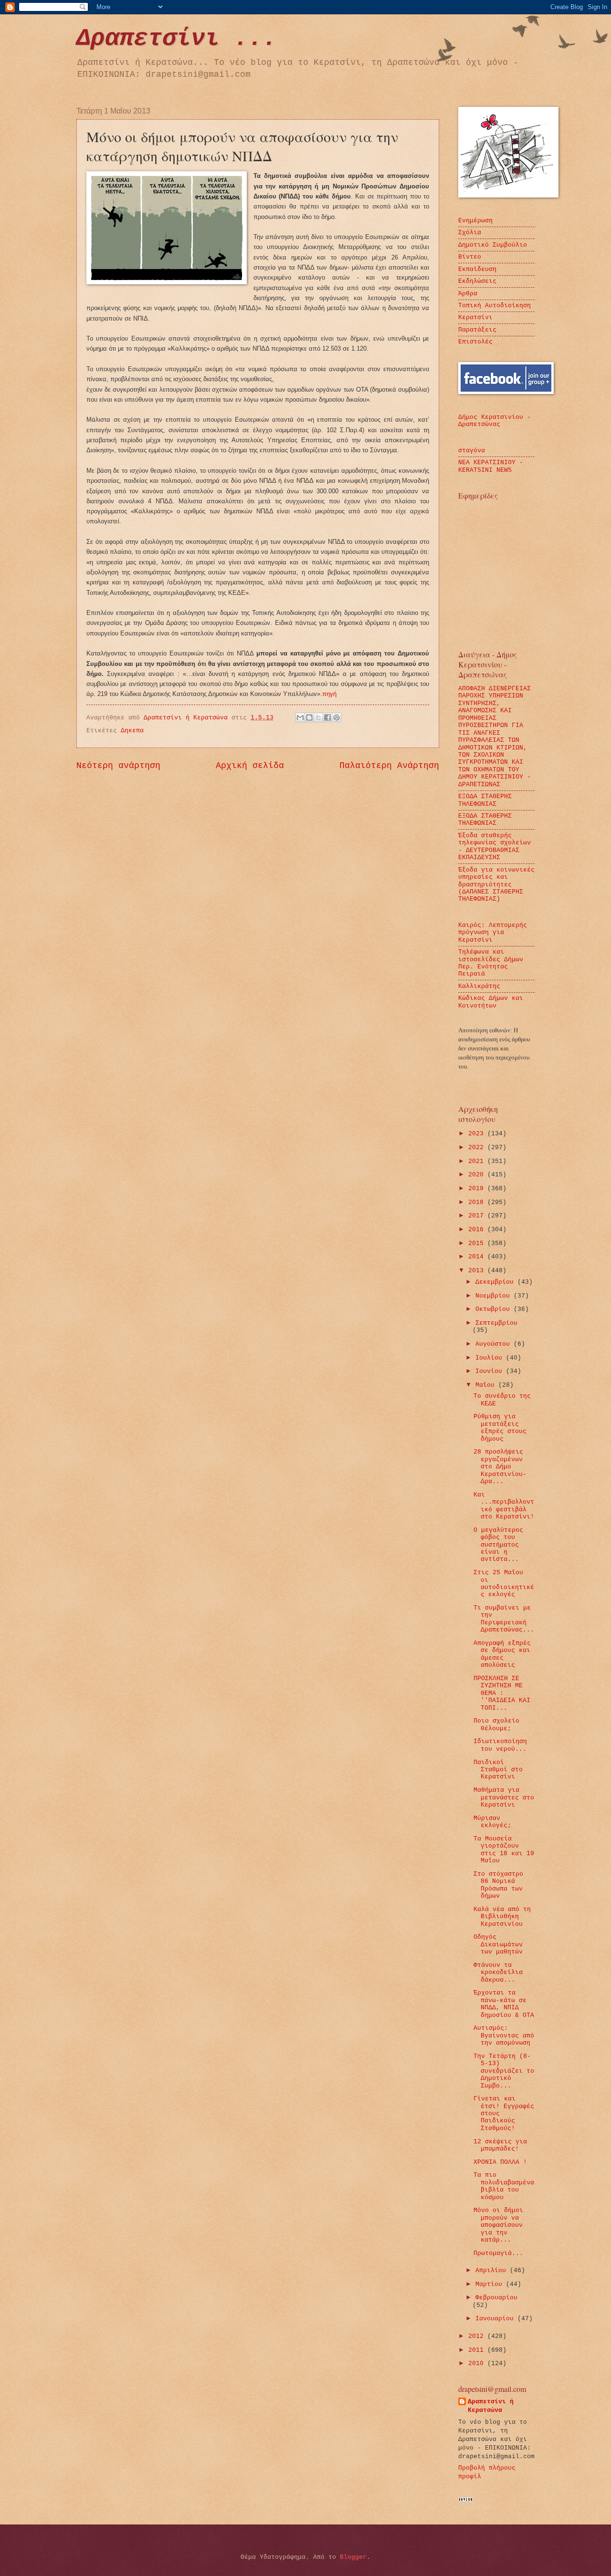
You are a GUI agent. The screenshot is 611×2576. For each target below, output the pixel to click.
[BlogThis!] (309, 717)
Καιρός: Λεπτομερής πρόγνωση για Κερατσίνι (493, 933)
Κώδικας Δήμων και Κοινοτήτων (491, 1002)
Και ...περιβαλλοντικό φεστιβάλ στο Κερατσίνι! (504, 1506)
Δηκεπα (132, 731)
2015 (478, 1243)
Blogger (353, 2557)
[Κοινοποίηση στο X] (318, 717)
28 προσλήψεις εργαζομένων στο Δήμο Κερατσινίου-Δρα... (500, 1467)
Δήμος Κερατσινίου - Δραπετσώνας (495, 421)
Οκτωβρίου (495, 1309)
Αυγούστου (495, 1344)
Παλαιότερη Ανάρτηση (389, 766)
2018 (478, 1202)
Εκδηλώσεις (477, 281)
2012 (478, 2336)
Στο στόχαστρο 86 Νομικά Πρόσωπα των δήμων (498, 1885)
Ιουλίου (491, 1358)
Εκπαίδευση (477, 269)
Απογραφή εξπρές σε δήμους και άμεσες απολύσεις (502, 1654)
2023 (478, 1134)
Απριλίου (493, 2270)
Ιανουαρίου (496, 2319)
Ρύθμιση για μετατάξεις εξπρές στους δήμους (500, 1428)
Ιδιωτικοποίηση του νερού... (500, 1745)
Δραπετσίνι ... (177, 38)
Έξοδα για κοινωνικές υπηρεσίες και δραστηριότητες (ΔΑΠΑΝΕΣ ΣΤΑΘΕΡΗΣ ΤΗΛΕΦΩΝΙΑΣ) (496, 885)
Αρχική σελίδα (250, 766)
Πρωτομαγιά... (498, 2253)
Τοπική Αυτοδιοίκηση (495, 306)
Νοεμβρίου (495, 1296)
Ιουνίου (491, 1371)
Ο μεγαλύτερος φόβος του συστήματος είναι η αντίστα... (498, 1545)
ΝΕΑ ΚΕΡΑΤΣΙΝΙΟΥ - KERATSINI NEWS (491, 466)
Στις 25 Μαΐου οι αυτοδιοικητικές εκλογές (504, 1584)
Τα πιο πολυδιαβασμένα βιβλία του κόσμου (504, 2186)
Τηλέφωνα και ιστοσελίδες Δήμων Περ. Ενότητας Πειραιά (491, 963)
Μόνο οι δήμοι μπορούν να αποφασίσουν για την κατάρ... (498, 2225)
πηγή (329, 694)
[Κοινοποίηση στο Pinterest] (337, 717)
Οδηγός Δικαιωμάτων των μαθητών (498, 1944)
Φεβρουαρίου (496, 2298)
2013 (478, 1271)
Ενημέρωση (475, 221)
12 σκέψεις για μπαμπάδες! (500, 2145)
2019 (478, 1189)
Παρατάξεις (477, 330)
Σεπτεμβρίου (496, 1323)
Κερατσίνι (475, 317)
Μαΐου (487, 1385)
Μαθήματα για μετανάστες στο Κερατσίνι (504, 1797)
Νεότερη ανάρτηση (118, 766)
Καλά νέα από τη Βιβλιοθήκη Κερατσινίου (502, 1917)
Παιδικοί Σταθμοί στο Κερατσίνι (498, 1770)
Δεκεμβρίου (496, 1282)
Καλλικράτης (479, 986)
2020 (478, 1175)
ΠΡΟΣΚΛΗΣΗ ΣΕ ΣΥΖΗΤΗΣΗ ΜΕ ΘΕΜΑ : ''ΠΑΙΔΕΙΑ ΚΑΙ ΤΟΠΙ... (502, 1693)
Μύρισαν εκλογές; (492, 1822)
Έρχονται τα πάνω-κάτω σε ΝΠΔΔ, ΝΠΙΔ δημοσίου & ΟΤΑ (504, 2004)
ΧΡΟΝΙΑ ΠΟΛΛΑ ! (500, 2162)
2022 (478, 1148)
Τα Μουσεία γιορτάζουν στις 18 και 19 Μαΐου (504, 1850)
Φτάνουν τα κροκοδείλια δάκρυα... (498, 1973)
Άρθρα (468, 294)
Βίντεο (470, 257)
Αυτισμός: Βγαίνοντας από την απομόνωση (504, 2036)
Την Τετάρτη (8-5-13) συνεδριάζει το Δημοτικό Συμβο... (504, 2071)
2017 (478, 1216)
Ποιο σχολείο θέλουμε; (496, 1724)
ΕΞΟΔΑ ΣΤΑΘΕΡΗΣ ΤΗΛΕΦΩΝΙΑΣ (485, 800)
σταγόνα (472, 451)
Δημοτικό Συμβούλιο (493, 245)
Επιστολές (475, 342)
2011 (478, 2350)
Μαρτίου (491, 2284)
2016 (478, 1230)
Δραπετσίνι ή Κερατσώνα (491, 2406)
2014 (478, 1257)
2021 (478, 1161)
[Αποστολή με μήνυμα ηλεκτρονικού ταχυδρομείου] (300, 717)
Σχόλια (470, 233)
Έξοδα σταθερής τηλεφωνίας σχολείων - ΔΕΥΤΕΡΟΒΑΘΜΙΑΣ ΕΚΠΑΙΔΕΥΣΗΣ (495, 847)
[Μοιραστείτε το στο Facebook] (327, 717)
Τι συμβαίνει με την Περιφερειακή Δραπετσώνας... (504, 1619)
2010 (478, 2363)
